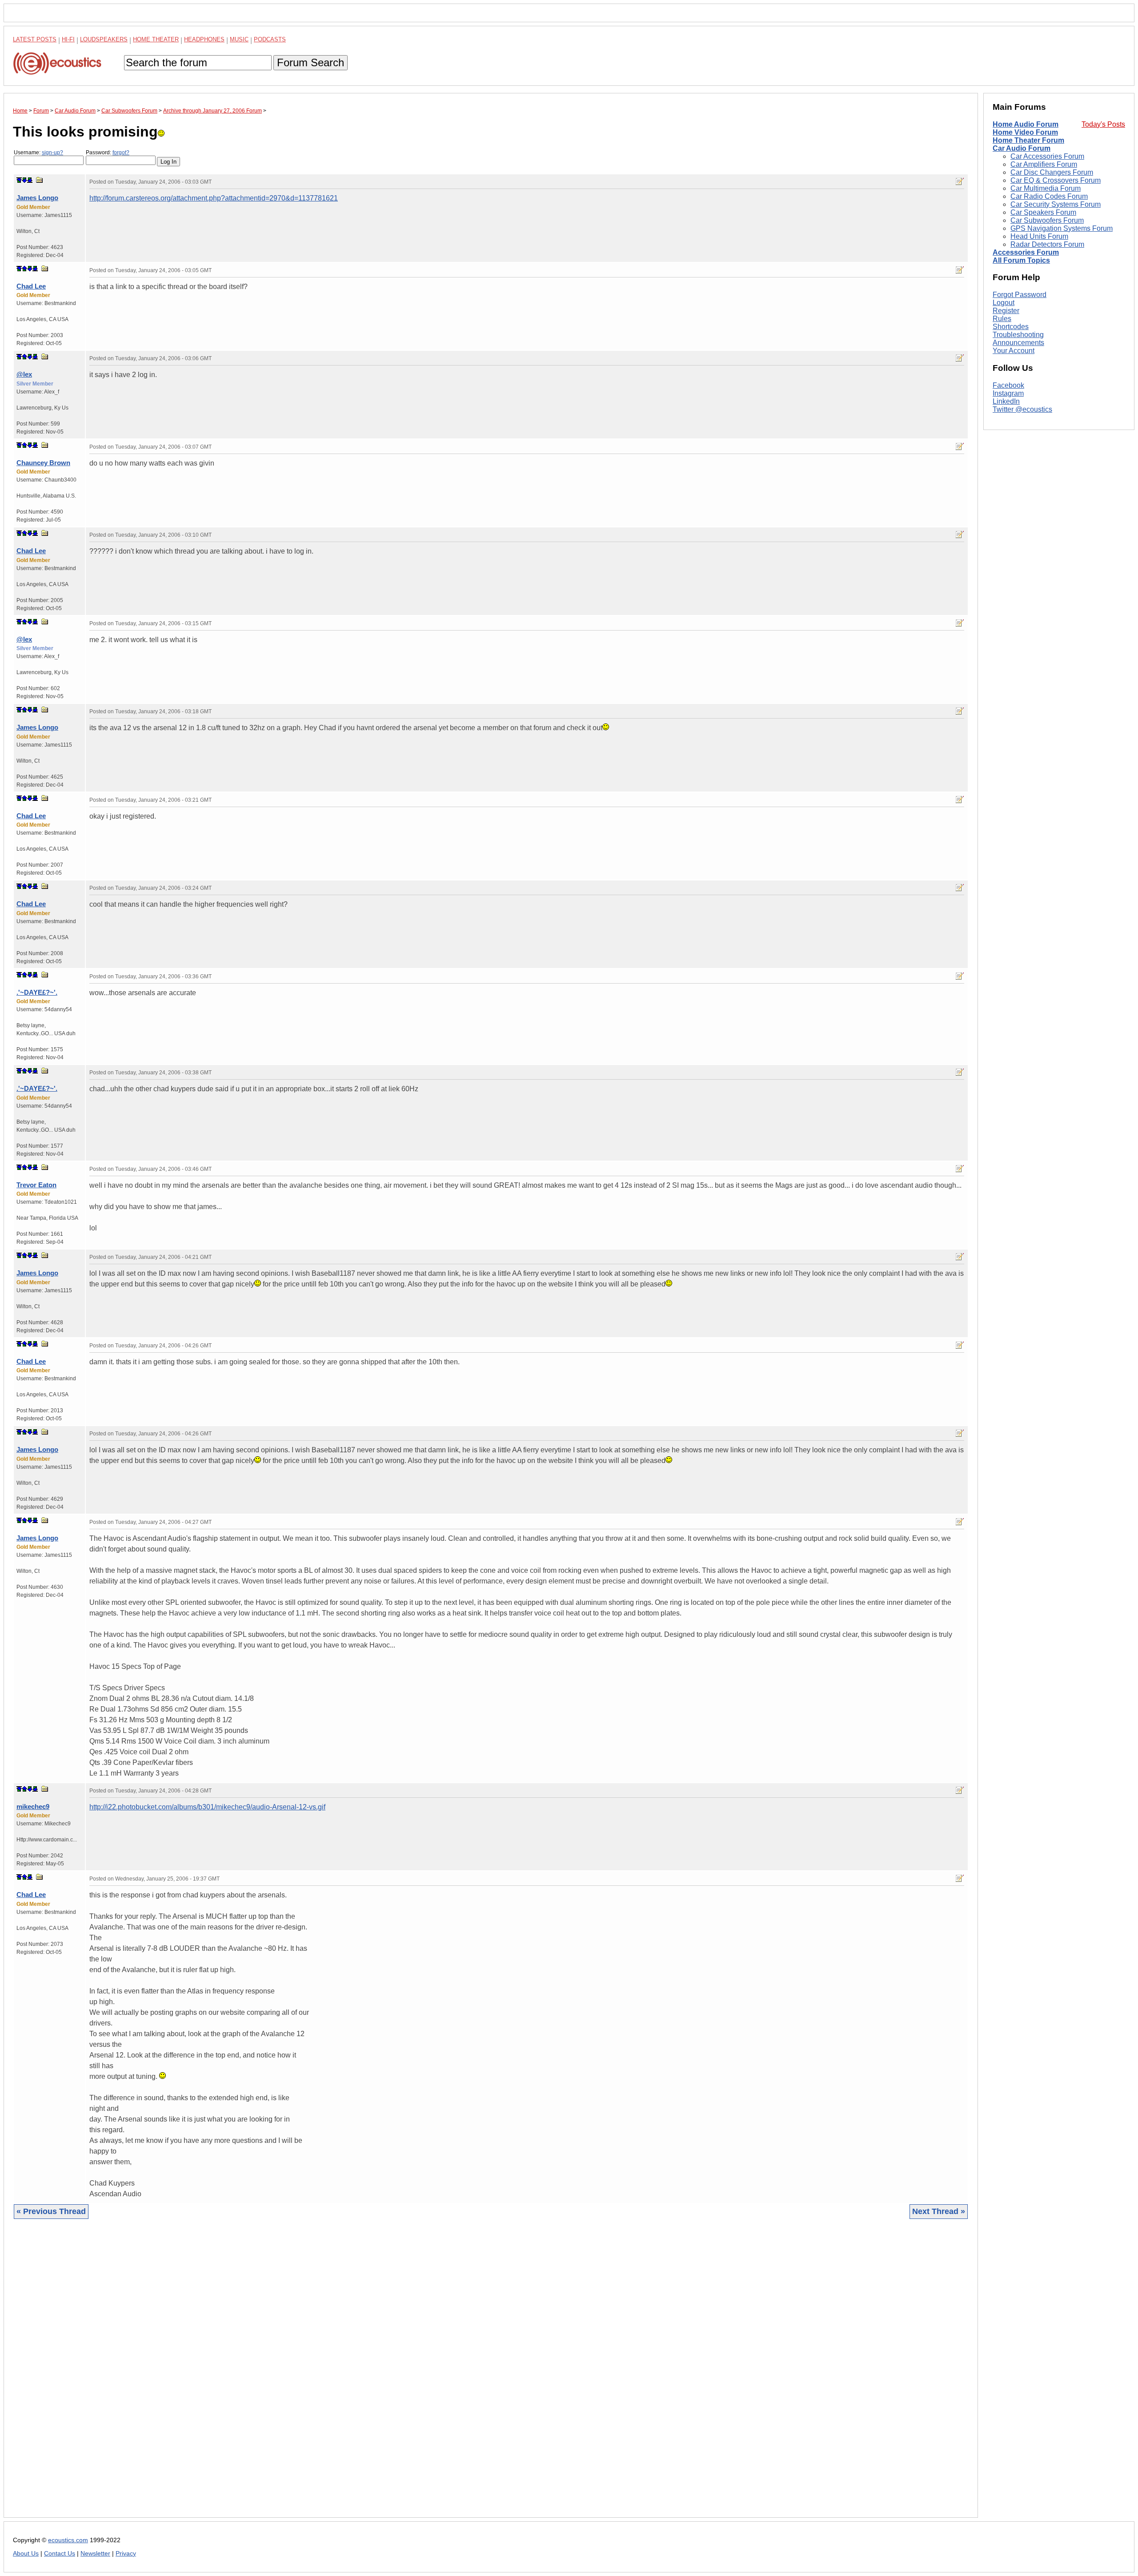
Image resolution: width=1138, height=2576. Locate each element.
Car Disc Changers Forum (1052, 172)
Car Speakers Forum (1043, 212)
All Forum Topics (1021, 260)
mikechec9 (33, 1806)
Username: (38, 153)
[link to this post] (40, 180)
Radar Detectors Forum (1047, 244)
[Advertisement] (280, 2375)
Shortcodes (1011, 327)
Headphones (204, 39)
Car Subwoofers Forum (1047, 220)
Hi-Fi (68, 39)
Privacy (126, 2554)
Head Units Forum (1039, 236)
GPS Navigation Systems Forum (1062, 228)
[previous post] (24, 269)
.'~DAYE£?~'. (37, 992)
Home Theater (156, 39)
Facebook (1008, 385)
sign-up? (52, 153)
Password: (108, 153)
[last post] (30, 180)
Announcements (1018, 343)
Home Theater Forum (1028, 140)
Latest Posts (35, 39)
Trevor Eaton (36, 1185)
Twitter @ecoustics (1022, 409)
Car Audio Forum (1022, 148)
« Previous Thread (51, 2211)
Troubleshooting (1018, 335)
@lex (24, 374)
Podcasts (270, 39)
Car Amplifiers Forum (1044, 164)
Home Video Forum (1025, 132)
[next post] (24, 180)
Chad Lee (31, 286)
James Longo (37, 198)
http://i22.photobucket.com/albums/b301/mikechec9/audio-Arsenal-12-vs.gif (207, 1807)
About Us (26, 2554)
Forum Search (311, 62)
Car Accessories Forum (1047, 156)
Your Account (1014, 351)
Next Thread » (939, 2211)
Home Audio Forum (1026, 124)
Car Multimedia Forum (1046, 188)
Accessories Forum (1026, 252)
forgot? (121, 153)
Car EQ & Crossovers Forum (1056, 180)
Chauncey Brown (43, 463)
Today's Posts (1103, 124)
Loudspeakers (104, 39)
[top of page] (19, 180)
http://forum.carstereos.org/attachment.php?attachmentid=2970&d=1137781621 (214, 198)
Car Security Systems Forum (1056, 204)
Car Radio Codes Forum (1049, 196)
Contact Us (60, 2554)
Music (239, 39)
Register (1006, 311)
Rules (1002, 319)
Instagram (1008, 393)
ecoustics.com (68, 2540)
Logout (1004, 303)
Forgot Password (1020, 295)
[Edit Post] (960, 181)
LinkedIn (1006, 401)
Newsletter (95, 2554)
